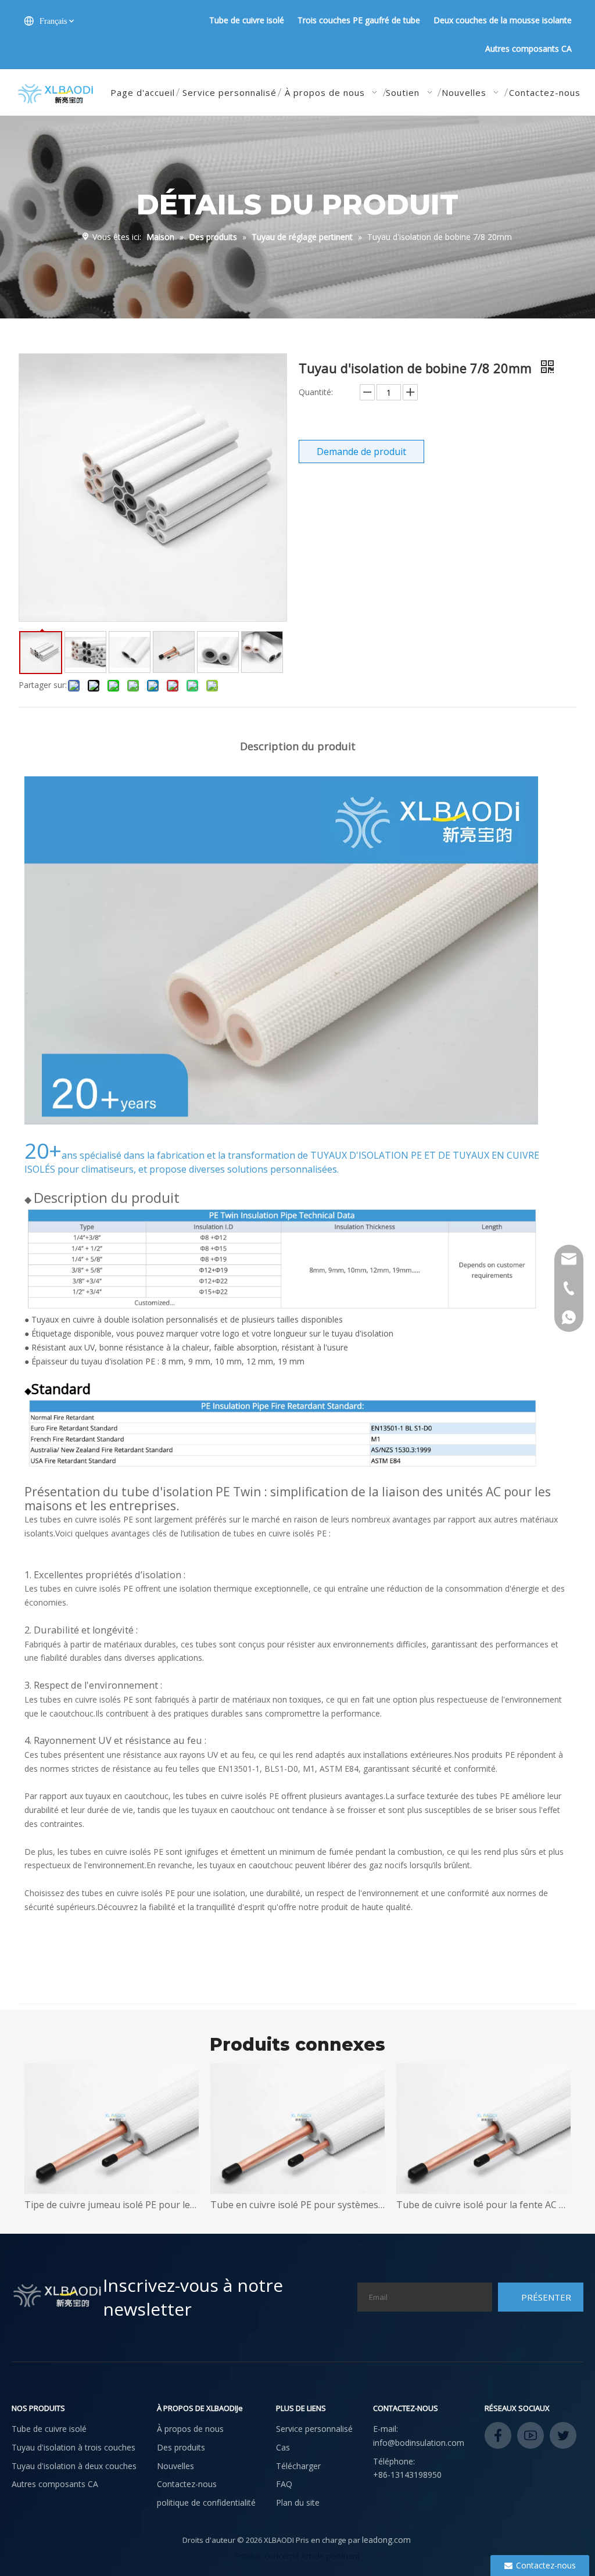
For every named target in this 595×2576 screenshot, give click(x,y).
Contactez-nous (187, 2484)
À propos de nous (190, 2429)
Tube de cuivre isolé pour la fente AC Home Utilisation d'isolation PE (324, 2205)
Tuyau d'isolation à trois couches (74, 2447)
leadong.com (386, 2540)
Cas (283, 2447)
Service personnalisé (314, 2429)
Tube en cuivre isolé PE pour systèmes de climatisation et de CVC (138, 2205)
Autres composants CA (528, 49)
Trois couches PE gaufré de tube (359, 20)
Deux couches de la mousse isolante (503, 20)
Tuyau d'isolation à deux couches (74, 2466)
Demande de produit (361, 452)
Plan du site (298, 2502)
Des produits (181, 2447)
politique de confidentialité (206, 2502)
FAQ (284, 2484)
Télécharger (298, 2466)
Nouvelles (175, 2466)
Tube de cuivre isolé (247, 20)
